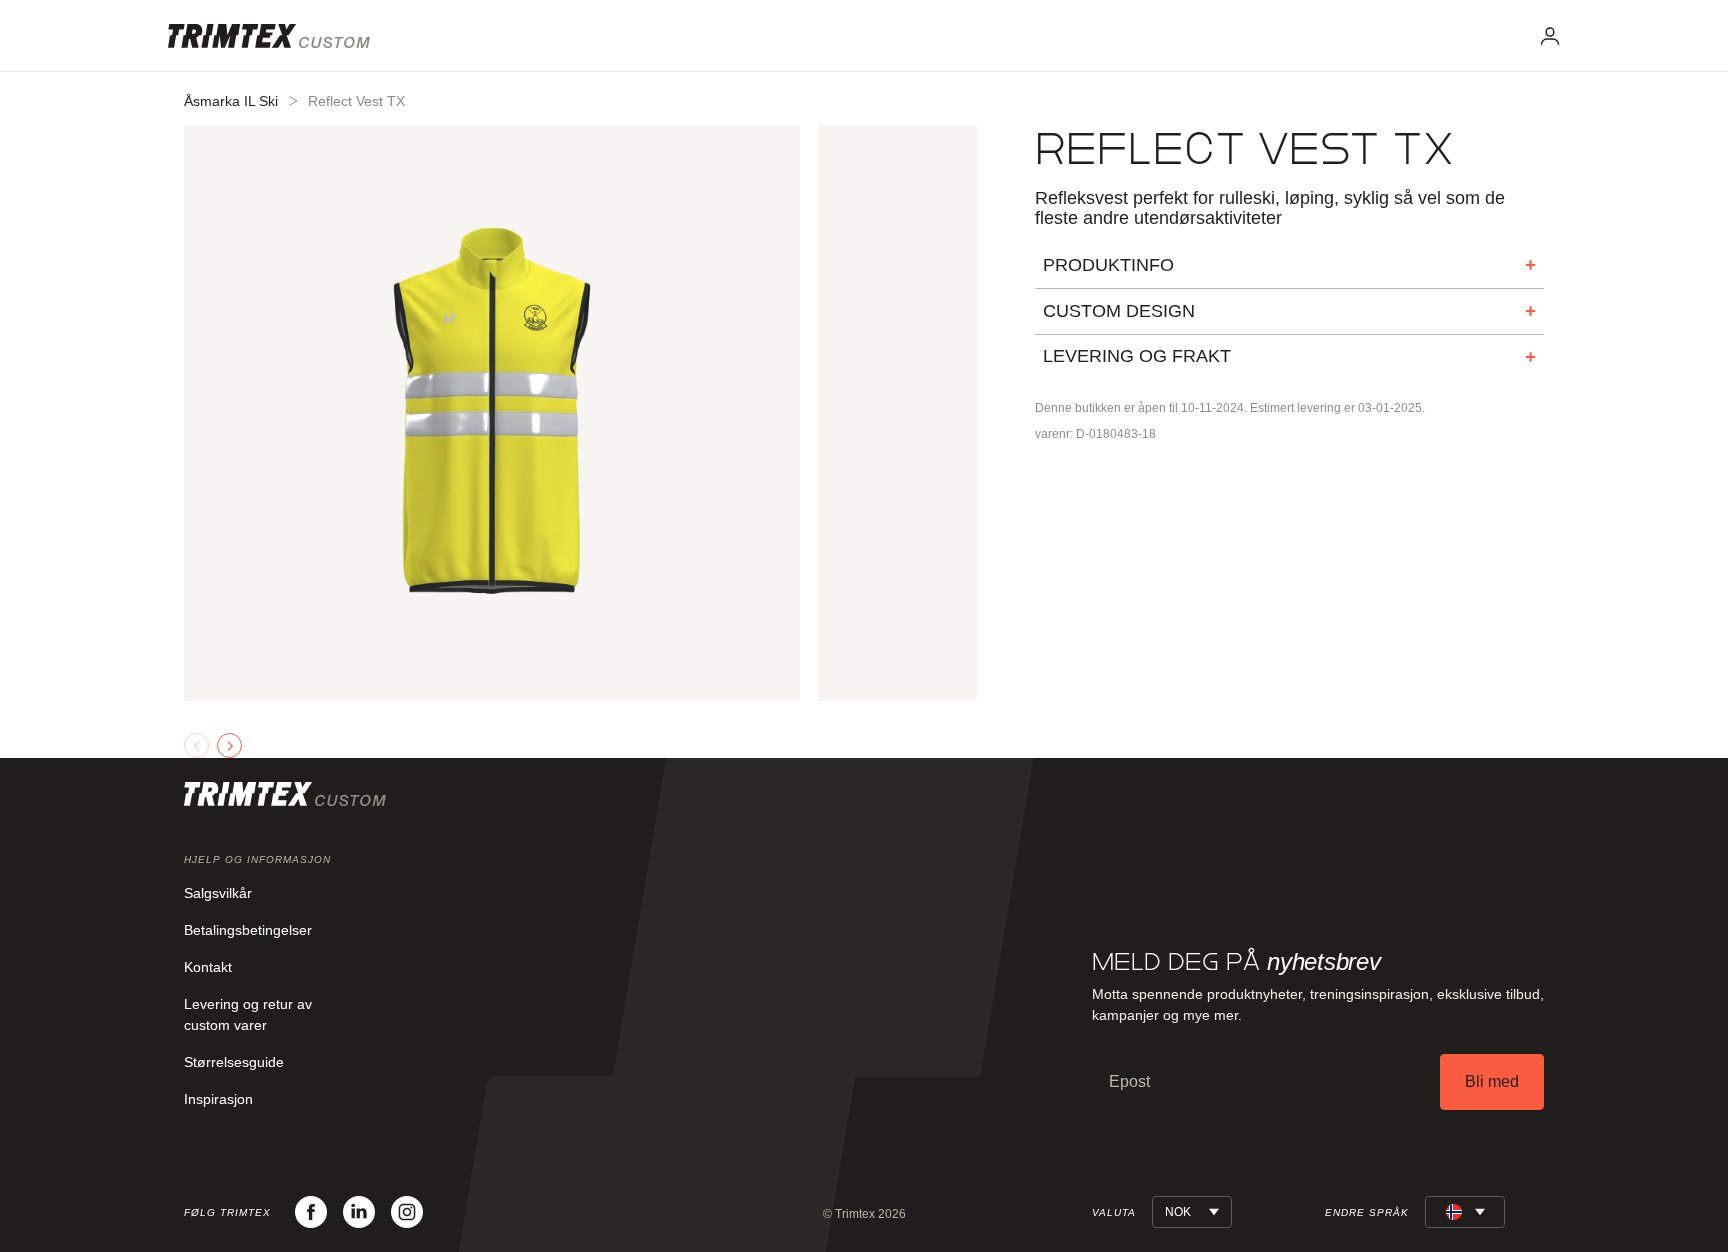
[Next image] (229, 745)
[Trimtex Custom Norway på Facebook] (311, 1212)
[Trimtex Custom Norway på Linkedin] (359, 1212)
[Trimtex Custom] (269, 36)
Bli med (1492, 1081)
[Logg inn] (1550, 36)
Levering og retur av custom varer (248, 1014)
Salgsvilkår (218, 893)
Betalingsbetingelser (248, 930)
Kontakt (208, 967)
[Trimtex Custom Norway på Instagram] (407, 1212)
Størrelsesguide (234, 1062)
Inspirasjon (218, 1099)
